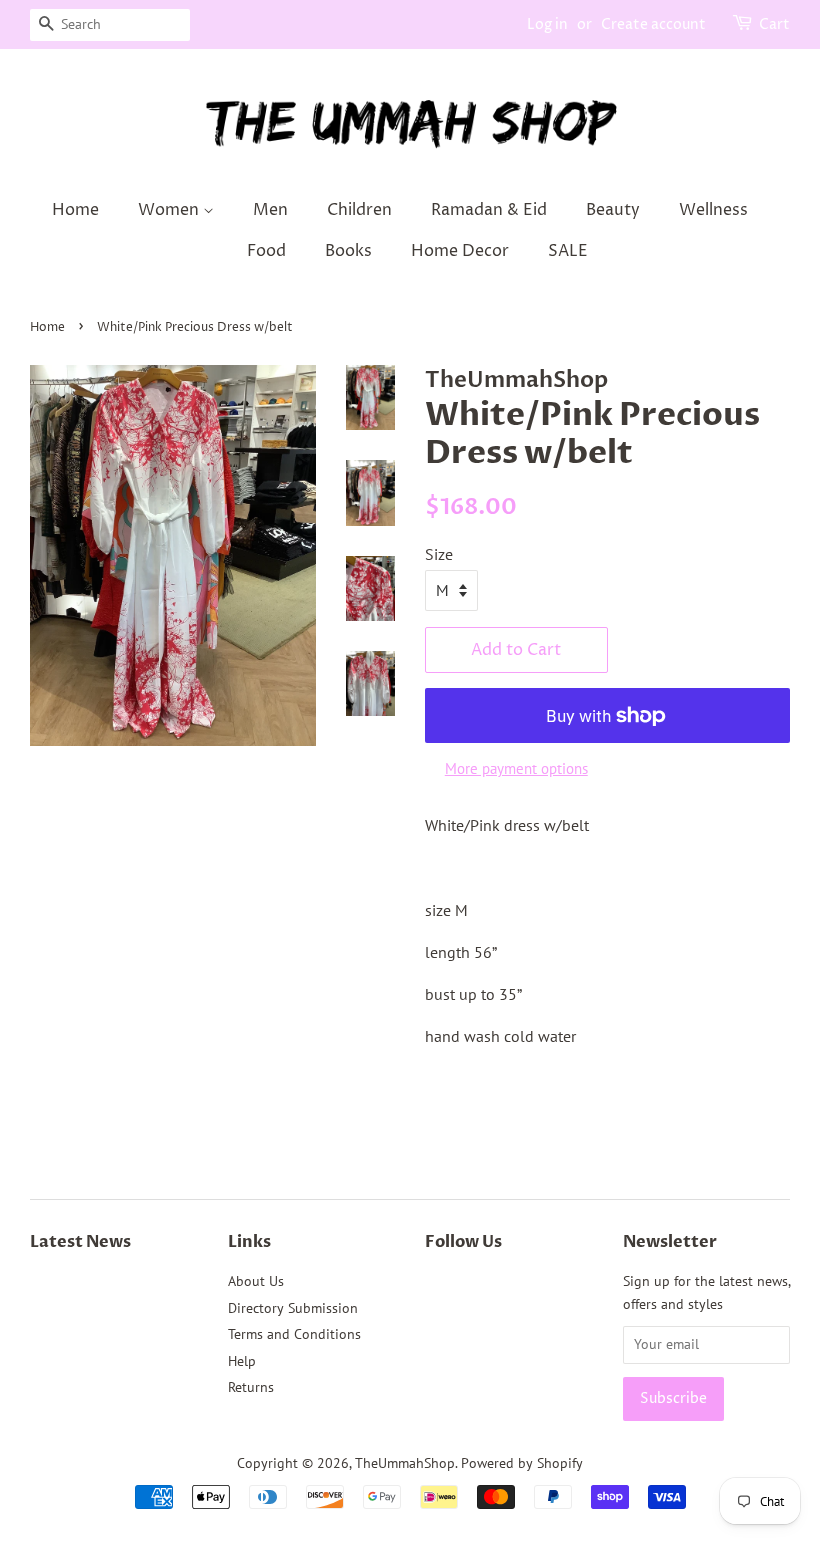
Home (75, 210)
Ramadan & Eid (489, 210)
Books (348, 251)
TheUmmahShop (405, 1463)
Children (359, 210)
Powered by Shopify (522, 1463)
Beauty (613, 210)
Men (270, 210)
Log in (547, 24)
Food (266, 251)
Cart (774, 24)
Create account (653, 24)
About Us (256, 1281)
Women (170, 210)
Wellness (713, 210)
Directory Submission (293, 1308)
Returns (251, 1387)
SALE (568, 251)
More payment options (516, 768)
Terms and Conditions (294, 1334)
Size (439, 554)
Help (242, 1361)
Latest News (80, 1242)
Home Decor (460, 251)
